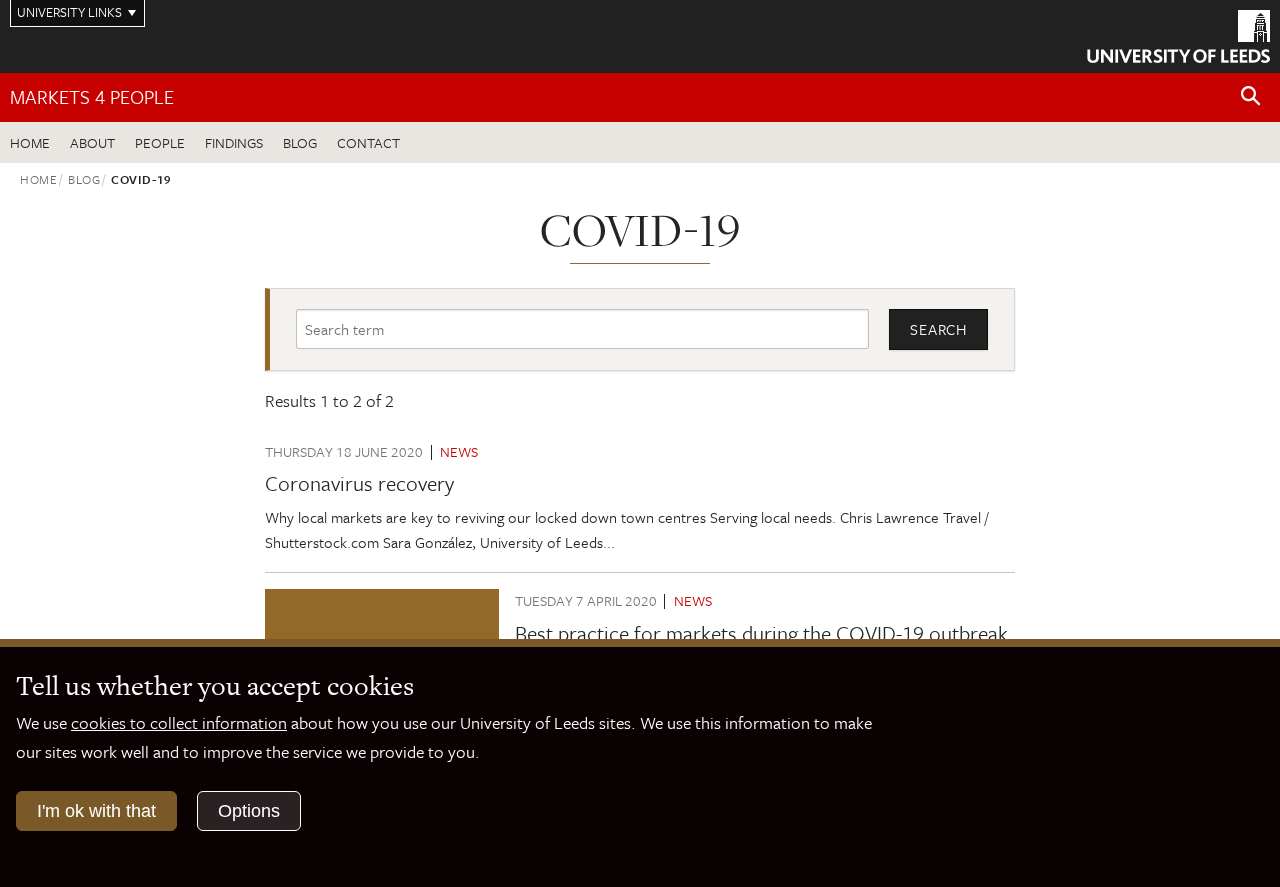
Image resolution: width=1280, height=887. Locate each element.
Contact (368, 142)
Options (249, 811)
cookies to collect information (179, 722)
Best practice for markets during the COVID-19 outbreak (761, 633)
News (459, 451)
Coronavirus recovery (359, 483)
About (92, 142)
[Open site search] (1251, 96)
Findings (234, 142)
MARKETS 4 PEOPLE (92, 96)
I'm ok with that (96, 811)
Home (30, 142)
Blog (300, 142)
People (160, 142)
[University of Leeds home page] (1178, 34)
